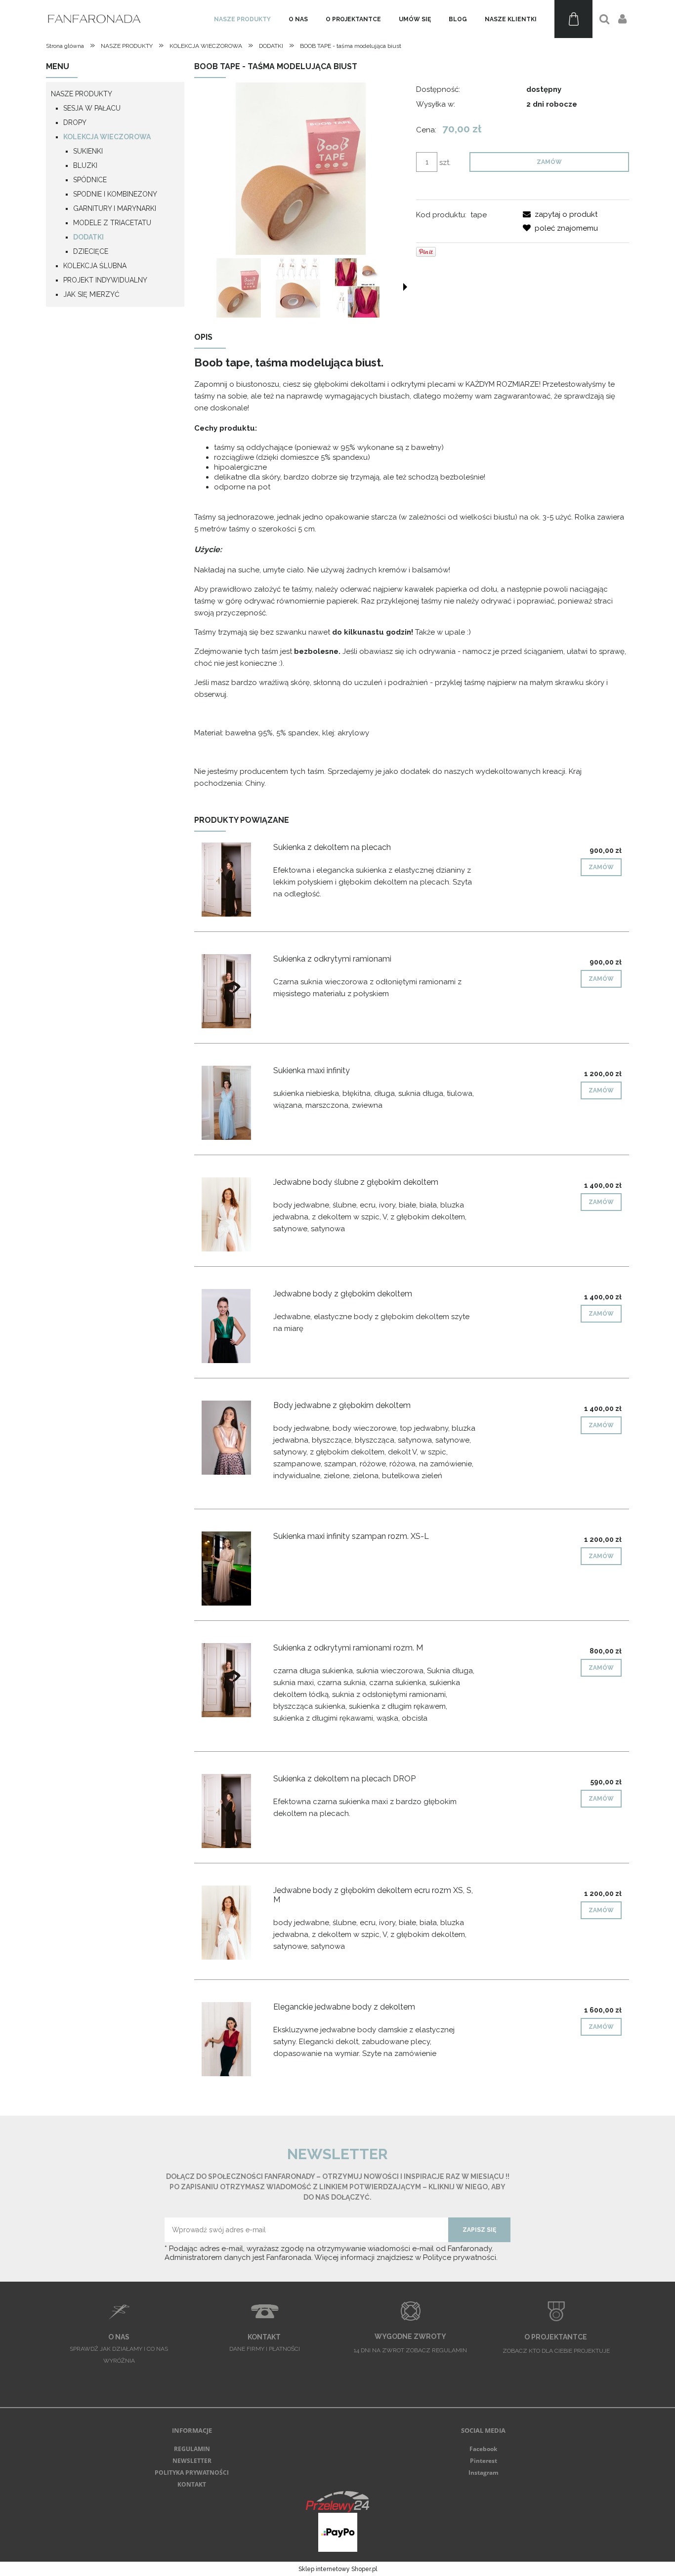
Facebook (483, 2449)
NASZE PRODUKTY (82, 94)
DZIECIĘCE (91, 251)
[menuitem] (242, 19)
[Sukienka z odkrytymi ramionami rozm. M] (233, 1680)
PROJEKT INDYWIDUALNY (105, 280)
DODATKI (88, 237)
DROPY (75, 122)
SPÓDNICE (90, 180)
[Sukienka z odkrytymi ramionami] (233, 991)
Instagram (484, 2473)
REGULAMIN (192, 2449)
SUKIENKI (88, 151)
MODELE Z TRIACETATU (112, 223)
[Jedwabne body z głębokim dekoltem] (233, 1326)
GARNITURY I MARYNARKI (115, 208)
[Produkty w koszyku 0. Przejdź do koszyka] (573, 19)
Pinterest (484, 2461)
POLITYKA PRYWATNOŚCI (192, 2473)
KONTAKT (192, 2484)
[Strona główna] (95, 19)
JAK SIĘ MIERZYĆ (91, 294)
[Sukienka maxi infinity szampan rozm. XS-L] (233, 1569)
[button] (405, 287)
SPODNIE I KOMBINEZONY (115, 194)
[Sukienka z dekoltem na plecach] (233, 880)
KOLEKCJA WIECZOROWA (107, 137)
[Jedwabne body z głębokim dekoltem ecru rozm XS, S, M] (233, 1923)
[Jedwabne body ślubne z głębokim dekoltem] (233, 1214)
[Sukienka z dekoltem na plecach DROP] (233, 1811)
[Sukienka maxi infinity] (233, 1103)
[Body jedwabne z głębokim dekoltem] (233, 1438)
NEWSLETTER (192, 2461)
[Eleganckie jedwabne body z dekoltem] (233, 2039)
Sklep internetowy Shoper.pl (338, 2569)
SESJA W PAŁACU (92, 108)
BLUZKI (85, 165)
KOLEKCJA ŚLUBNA (95, 266)
